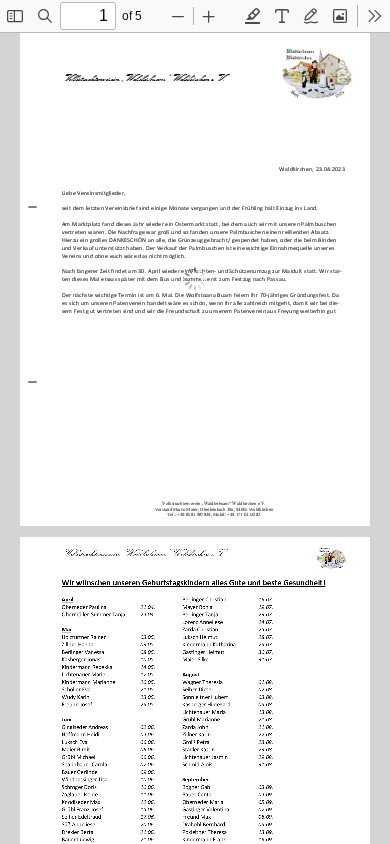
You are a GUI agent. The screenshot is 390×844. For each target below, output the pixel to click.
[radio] (253, 16)
